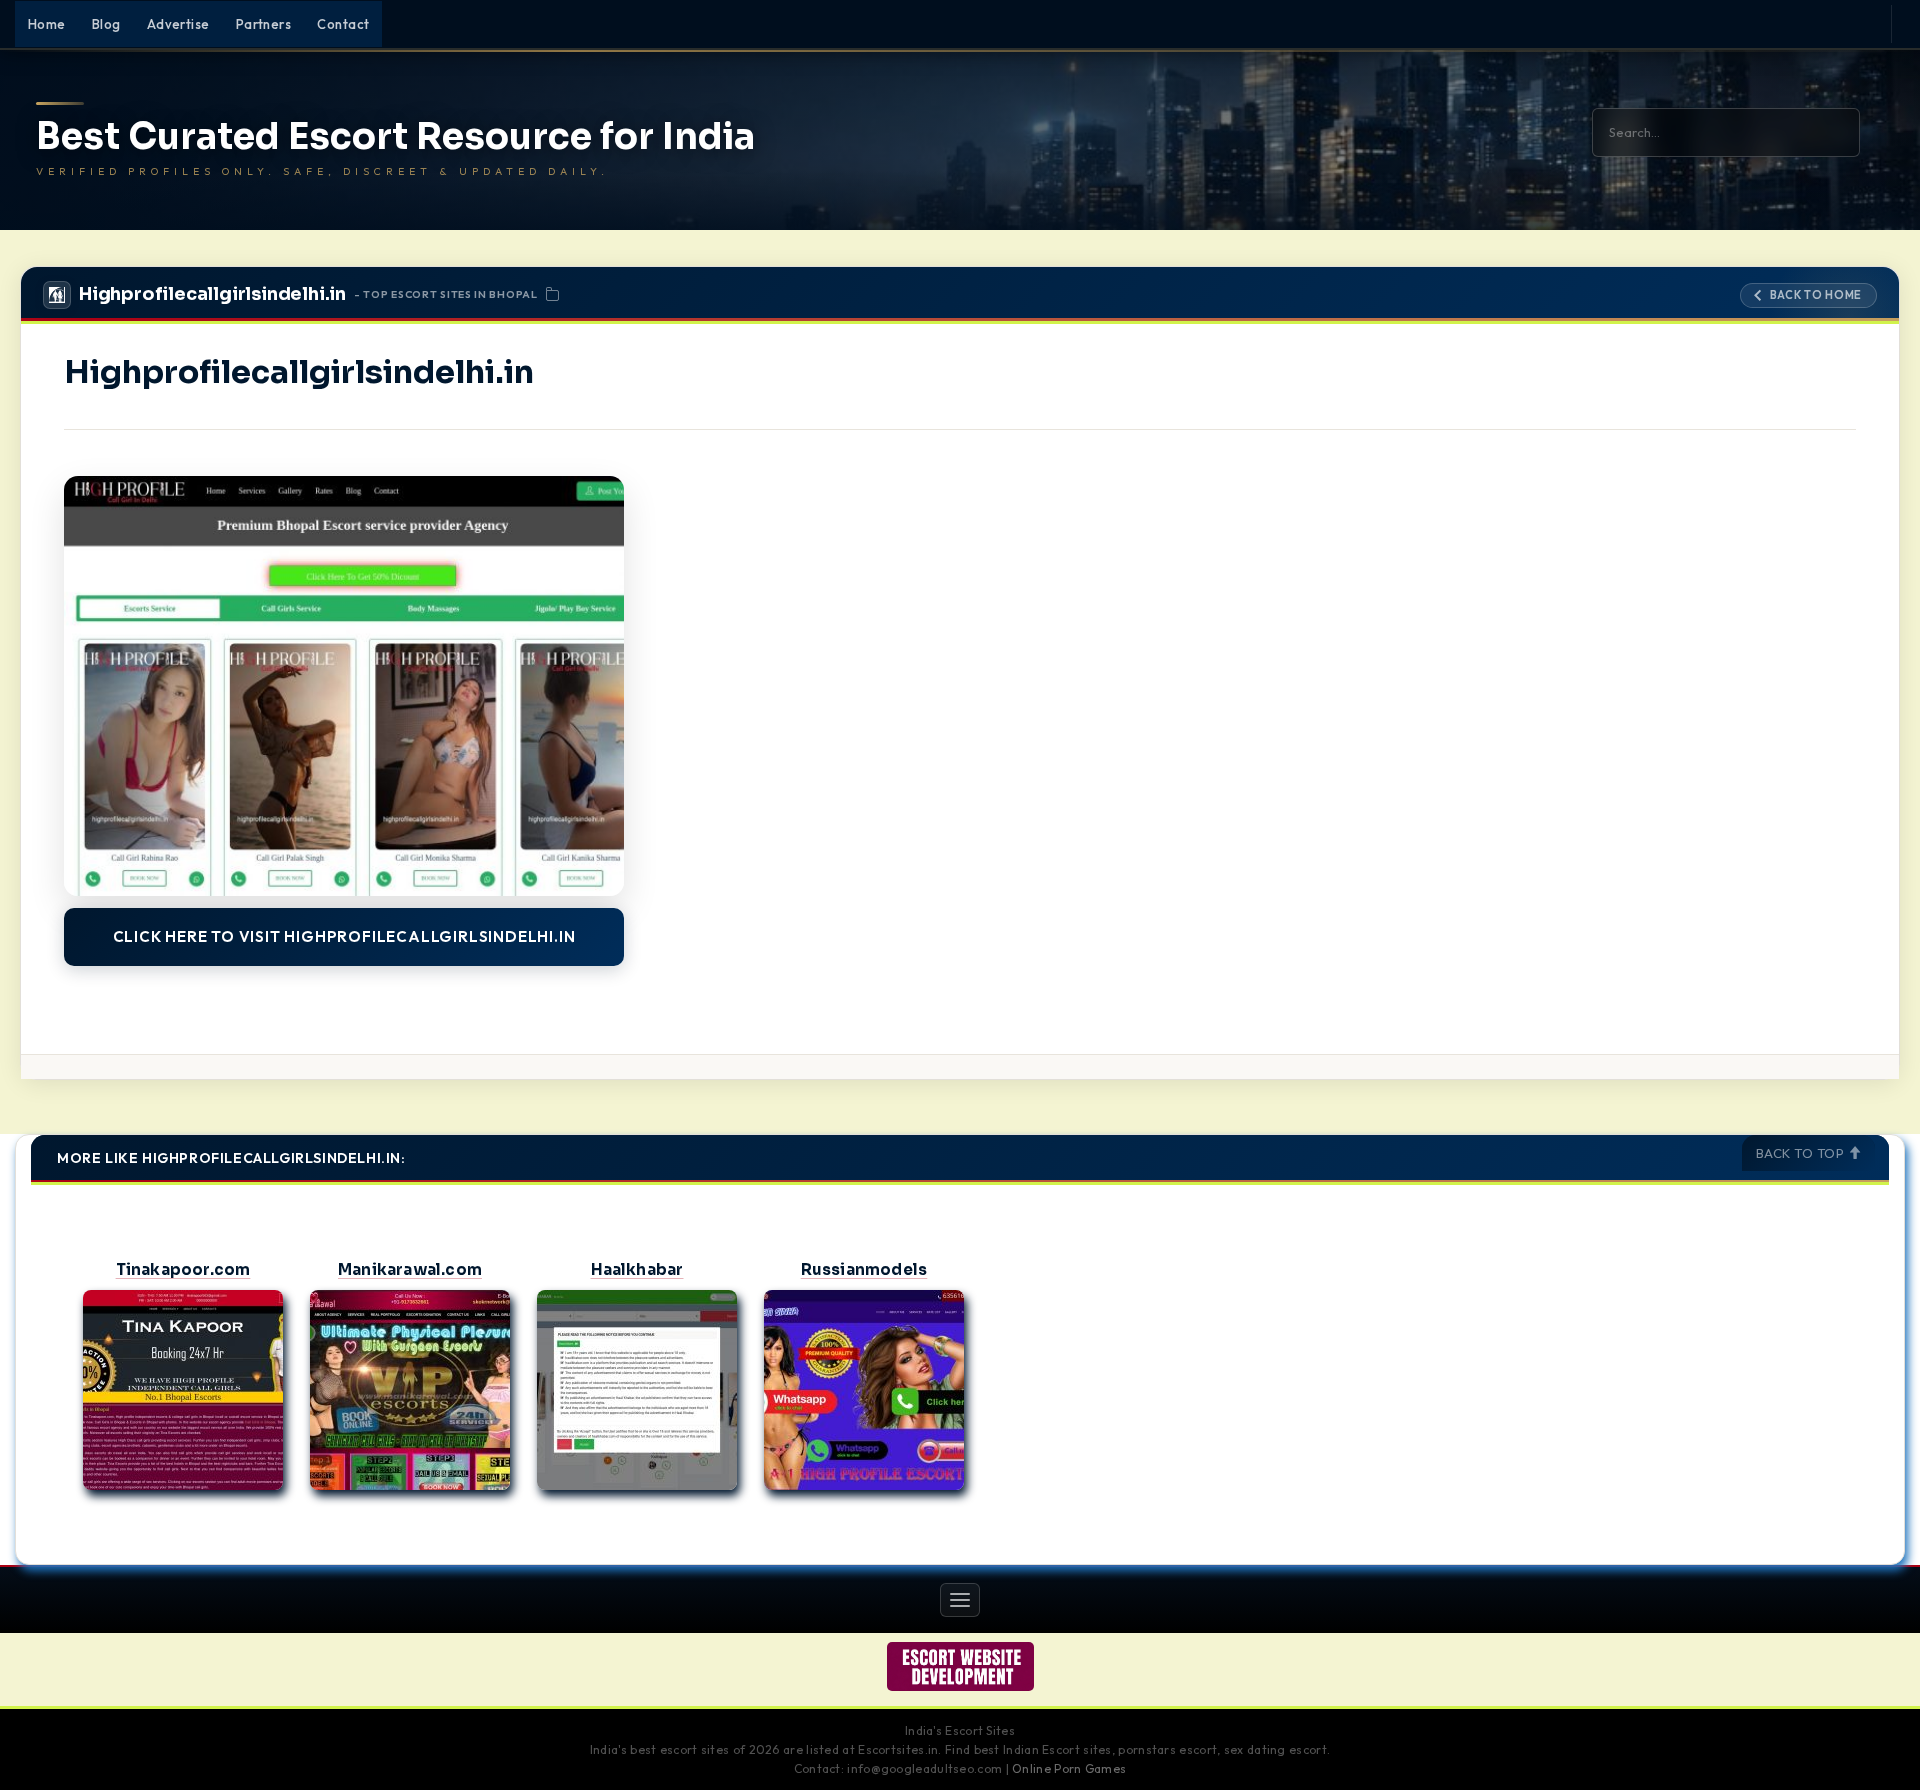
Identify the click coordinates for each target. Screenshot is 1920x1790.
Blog (106, 24)
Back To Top (1802, 1153)
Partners (264, 24)
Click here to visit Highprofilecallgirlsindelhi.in (344, 936)
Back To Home (1816, 295)
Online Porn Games (1069, 1768)
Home (47, 24)
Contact (343, 24)
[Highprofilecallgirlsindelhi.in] (344, 686)
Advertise (178, 24)
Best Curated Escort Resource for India (395, 137)
